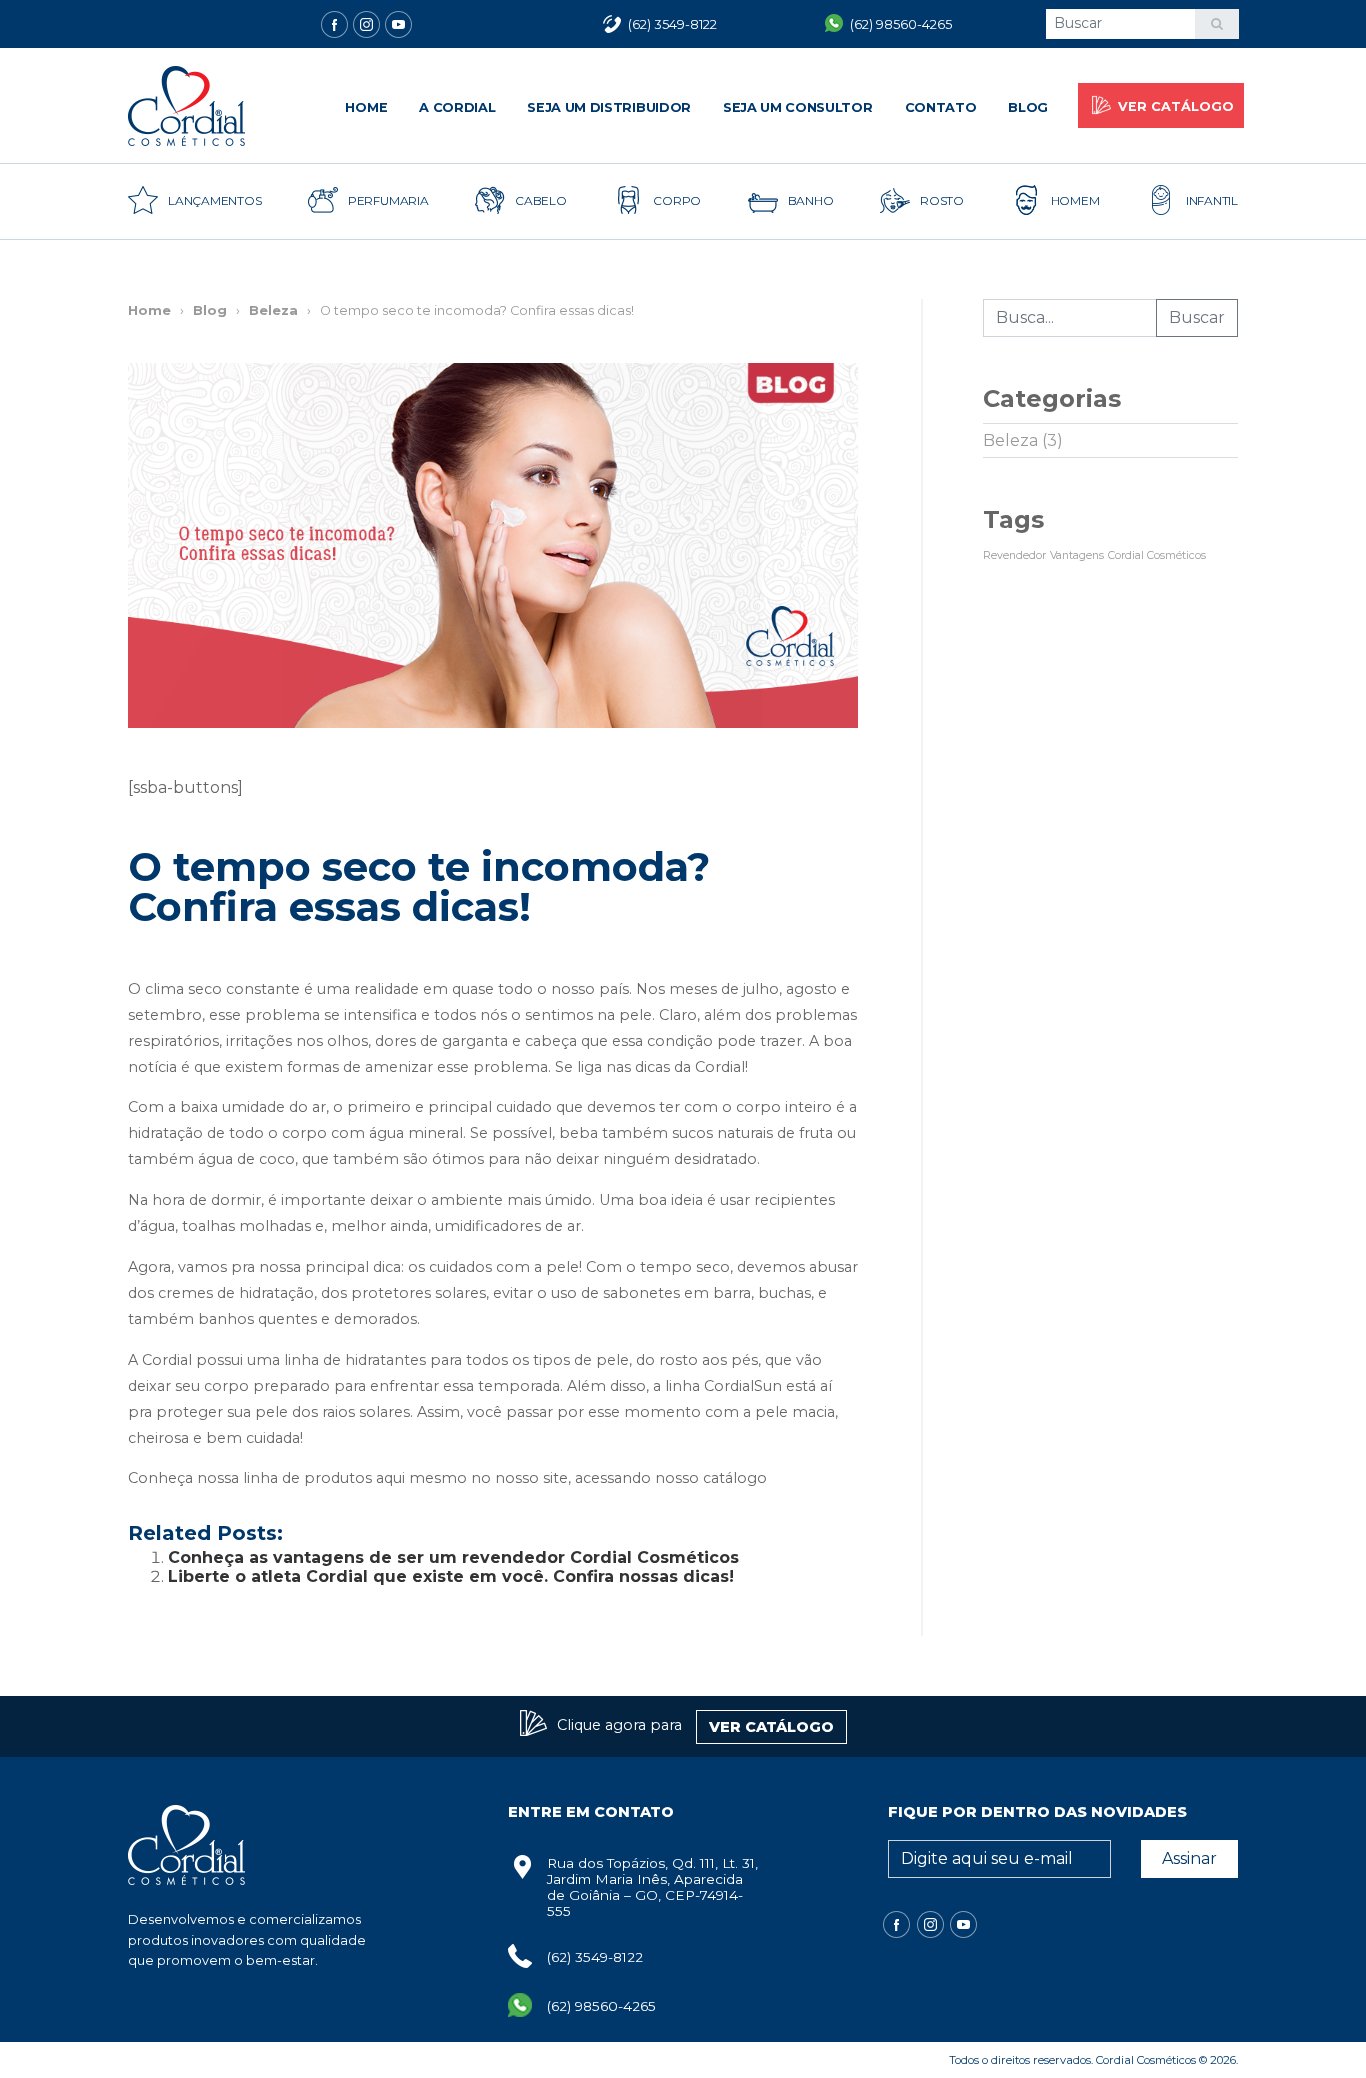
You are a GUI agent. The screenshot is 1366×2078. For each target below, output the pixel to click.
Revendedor (1014, 555)
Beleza (273, 310)
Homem (1075, 200)
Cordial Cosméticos (1157, 555)
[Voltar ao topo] (35, 2043)
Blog (1028, 107)
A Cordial (457, 107)
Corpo (677, 200)
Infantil (1212, 200)
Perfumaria (388, 200)
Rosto (942, 200)
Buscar (1197, 317)
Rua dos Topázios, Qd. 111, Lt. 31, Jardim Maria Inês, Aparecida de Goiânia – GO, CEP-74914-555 (652, 1887)
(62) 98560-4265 (601, 2006)
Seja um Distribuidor (609, 107)
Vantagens (1077, 555)
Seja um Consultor (798, 107)
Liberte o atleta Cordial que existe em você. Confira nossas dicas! (451, 1576)
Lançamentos (214, 200)
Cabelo (541, 200)
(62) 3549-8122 (595, 1957)
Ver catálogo (1176, 106)
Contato (941, 107)
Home (366, 107)
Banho (811, 200)
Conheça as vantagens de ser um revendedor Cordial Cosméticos (453, 1557)
